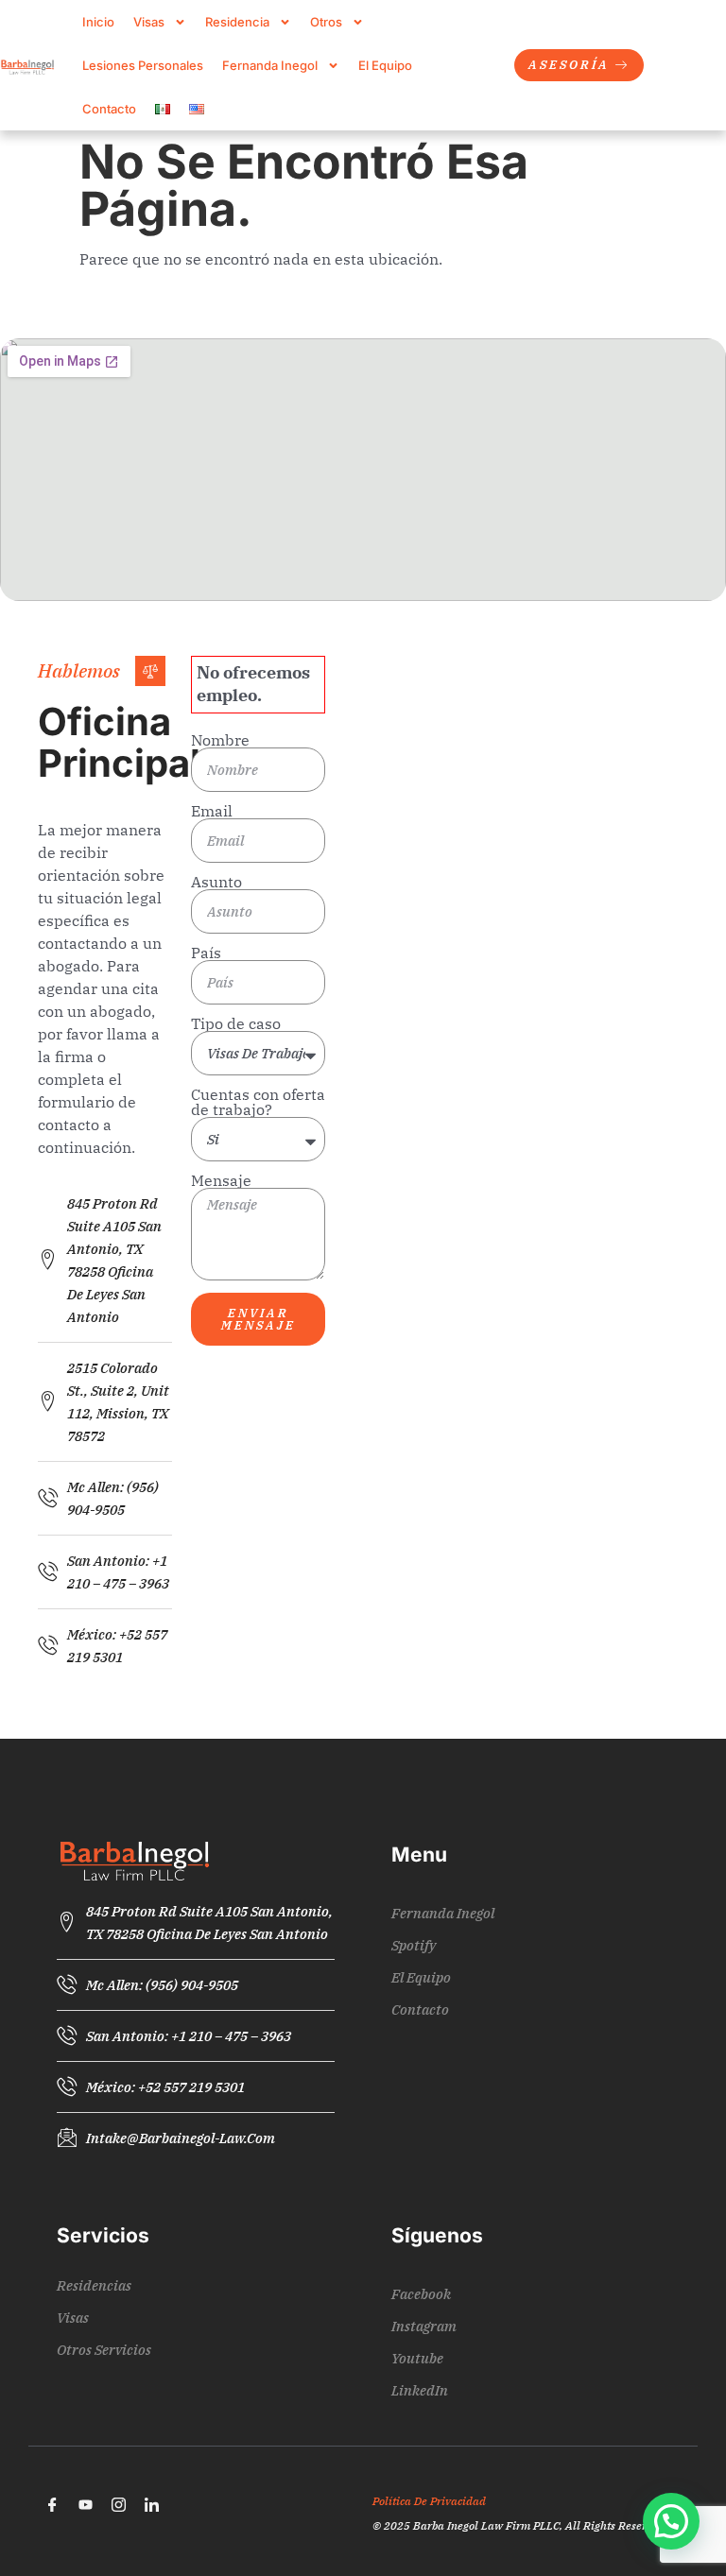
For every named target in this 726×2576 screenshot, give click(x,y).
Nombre (220, 740)
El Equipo (385, 65)
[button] (671, 2521)
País (206, 953)
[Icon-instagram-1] (118, 2504)
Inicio (98, 22)
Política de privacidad (429, 2501)
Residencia (237, 22)
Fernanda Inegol (270, 65)
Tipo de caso (236, 1023)
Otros (326, 22)
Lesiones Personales (143, 65)
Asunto (216, 882)
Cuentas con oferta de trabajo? (258, 1102)
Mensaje (221, 1180)
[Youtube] (85, 2504)
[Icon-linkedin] (151, 2504)
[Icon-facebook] (52, 2504)
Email (212, 811)
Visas (149, 22)
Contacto (109, 109)
